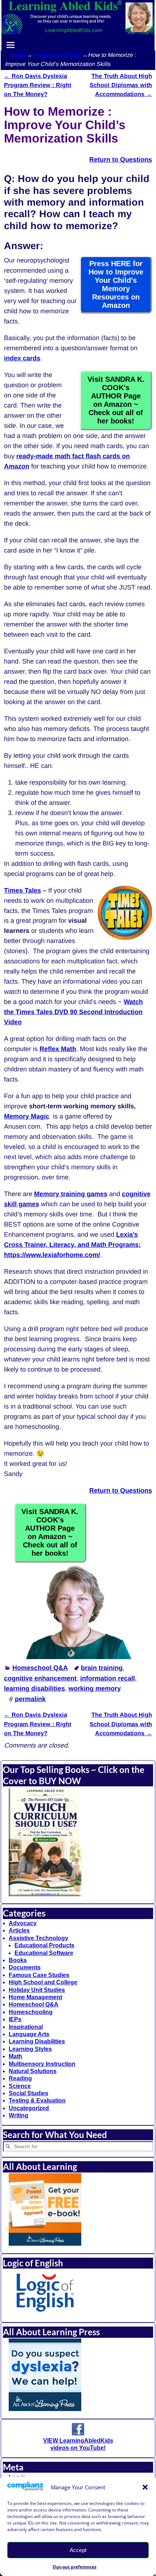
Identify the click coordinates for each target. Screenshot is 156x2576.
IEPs (15, 2019)
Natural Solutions (33, 2071)
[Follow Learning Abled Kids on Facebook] (78, 2433)
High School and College (43, 1982)
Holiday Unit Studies (37, 1990)
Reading (20, 2078)
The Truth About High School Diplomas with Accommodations (121, 85)
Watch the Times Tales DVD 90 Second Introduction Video (73, 1012)
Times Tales (22, 890)
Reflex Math (58, 1049)
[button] (145, 2487)
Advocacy (23, 1923)
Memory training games (71, 1194)
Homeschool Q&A (57, 55)
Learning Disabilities (37, 2041)
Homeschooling (31, 2012)
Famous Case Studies (39, 1975)
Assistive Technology (38, 1938)
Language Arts (29, 2034)
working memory (95, 1688)
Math (15, 2056)
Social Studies (28, 2093)
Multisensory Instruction (42, 2064)
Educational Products (44, 1945)
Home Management (35, 1997)
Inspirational (26, 2027)
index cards (22, 358)
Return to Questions (121, 1490)
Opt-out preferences (75, 2567)
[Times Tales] (125, 938)
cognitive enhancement (40, 1678)
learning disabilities (34, 1688)
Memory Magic (27, 1116)
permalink (30, 1699)
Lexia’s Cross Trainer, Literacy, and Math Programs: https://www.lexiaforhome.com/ (72, 1245)
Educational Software (44, 1953)
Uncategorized (29, 2108)
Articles (19, 1930)
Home (18, 55)
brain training (102, 1668)
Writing (19, 2115)
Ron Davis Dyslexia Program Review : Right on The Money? (38, 85)
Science (20, 2086)
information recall (108, 1678)
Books (18, 1960)
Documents (25, 1967)
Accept (78, 2550)
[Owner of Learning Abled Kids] (78, 1657)
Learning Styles (30, 2049)
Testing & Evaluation (37, 2101)
